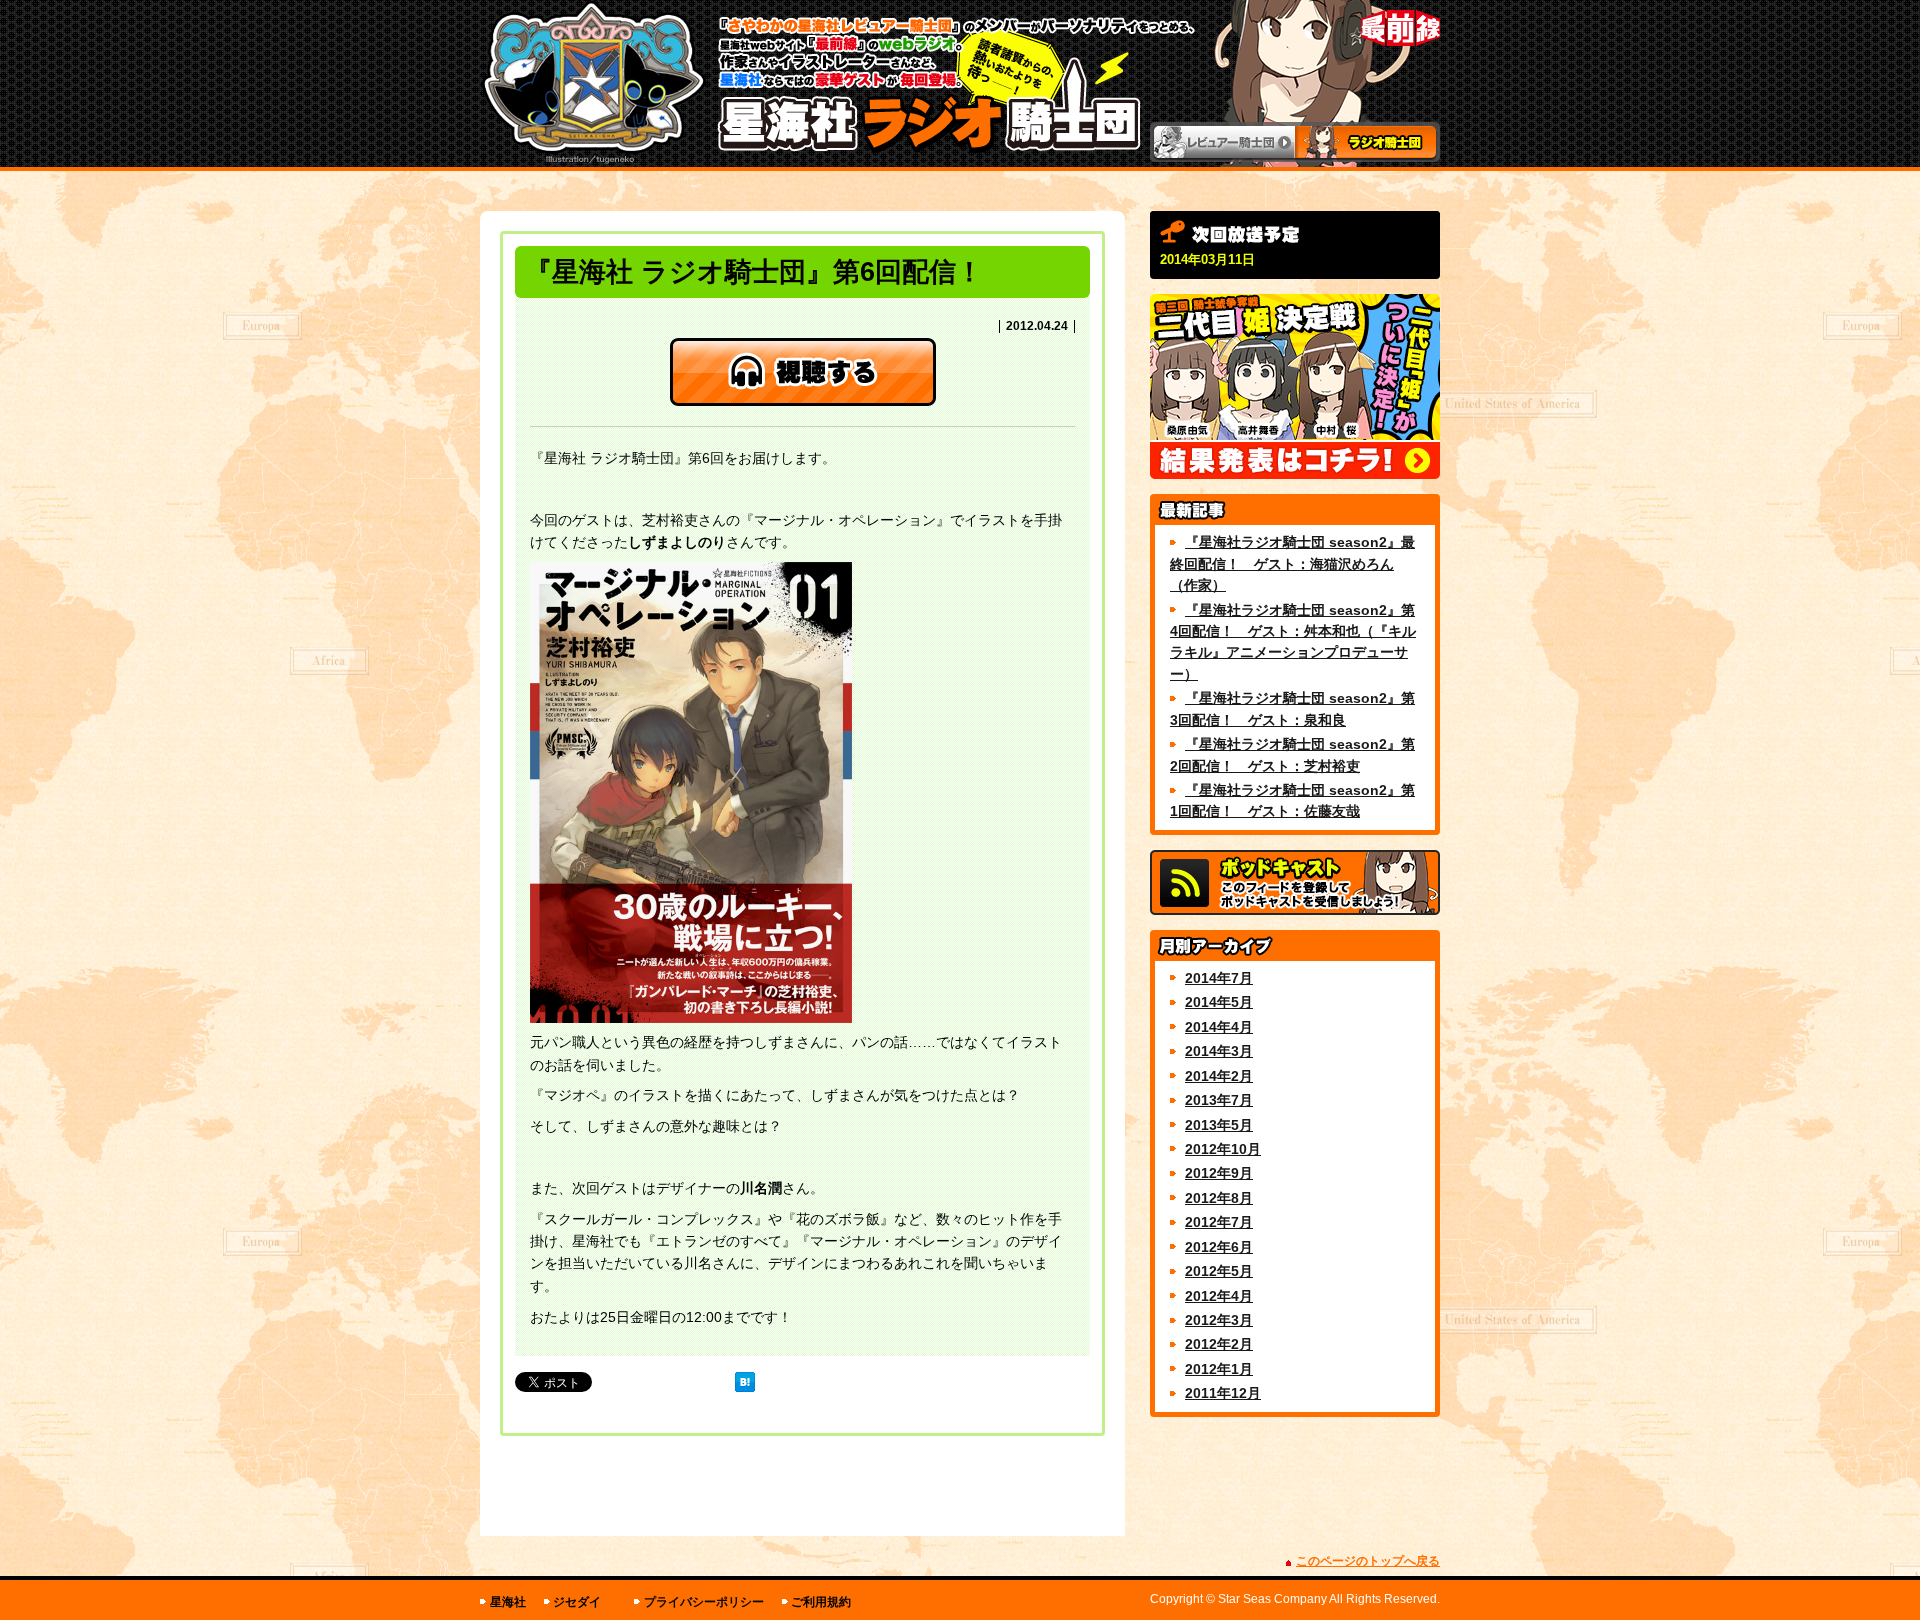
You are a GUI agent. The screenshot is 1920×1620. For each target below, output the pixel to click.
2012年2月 (1219, 1344)
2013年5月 (1219, 1125)
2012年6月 (1219, 1247)
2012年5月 (1219, 1271)
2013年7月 (1219, 1100)
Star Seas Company (1272, 1599)
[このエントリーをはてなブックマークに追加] (745, 1381)
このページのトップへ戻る (1368, 1561)
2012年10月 (1223, 1149)
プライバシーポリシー (704, 1602)
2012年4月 (1219, 1296)
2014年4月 (1219, 1027)
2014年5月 (1219, 1002)
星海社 (508, 1602)
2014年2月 (1219, 1076)
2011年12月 (1223, 1393)
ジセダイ (577, 1602)
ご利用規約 (821, 1602)
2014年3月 (1219, 1051)
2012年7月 (1219, 1222)
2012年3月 (1219, 1320)
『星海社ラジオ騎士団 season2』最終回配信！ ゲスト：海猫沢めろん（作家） (1292, 563)
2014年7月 (1219, 978)
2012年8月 (1219, 1198)
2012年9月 (1219, 1173)
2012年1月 (1219, 1369)
